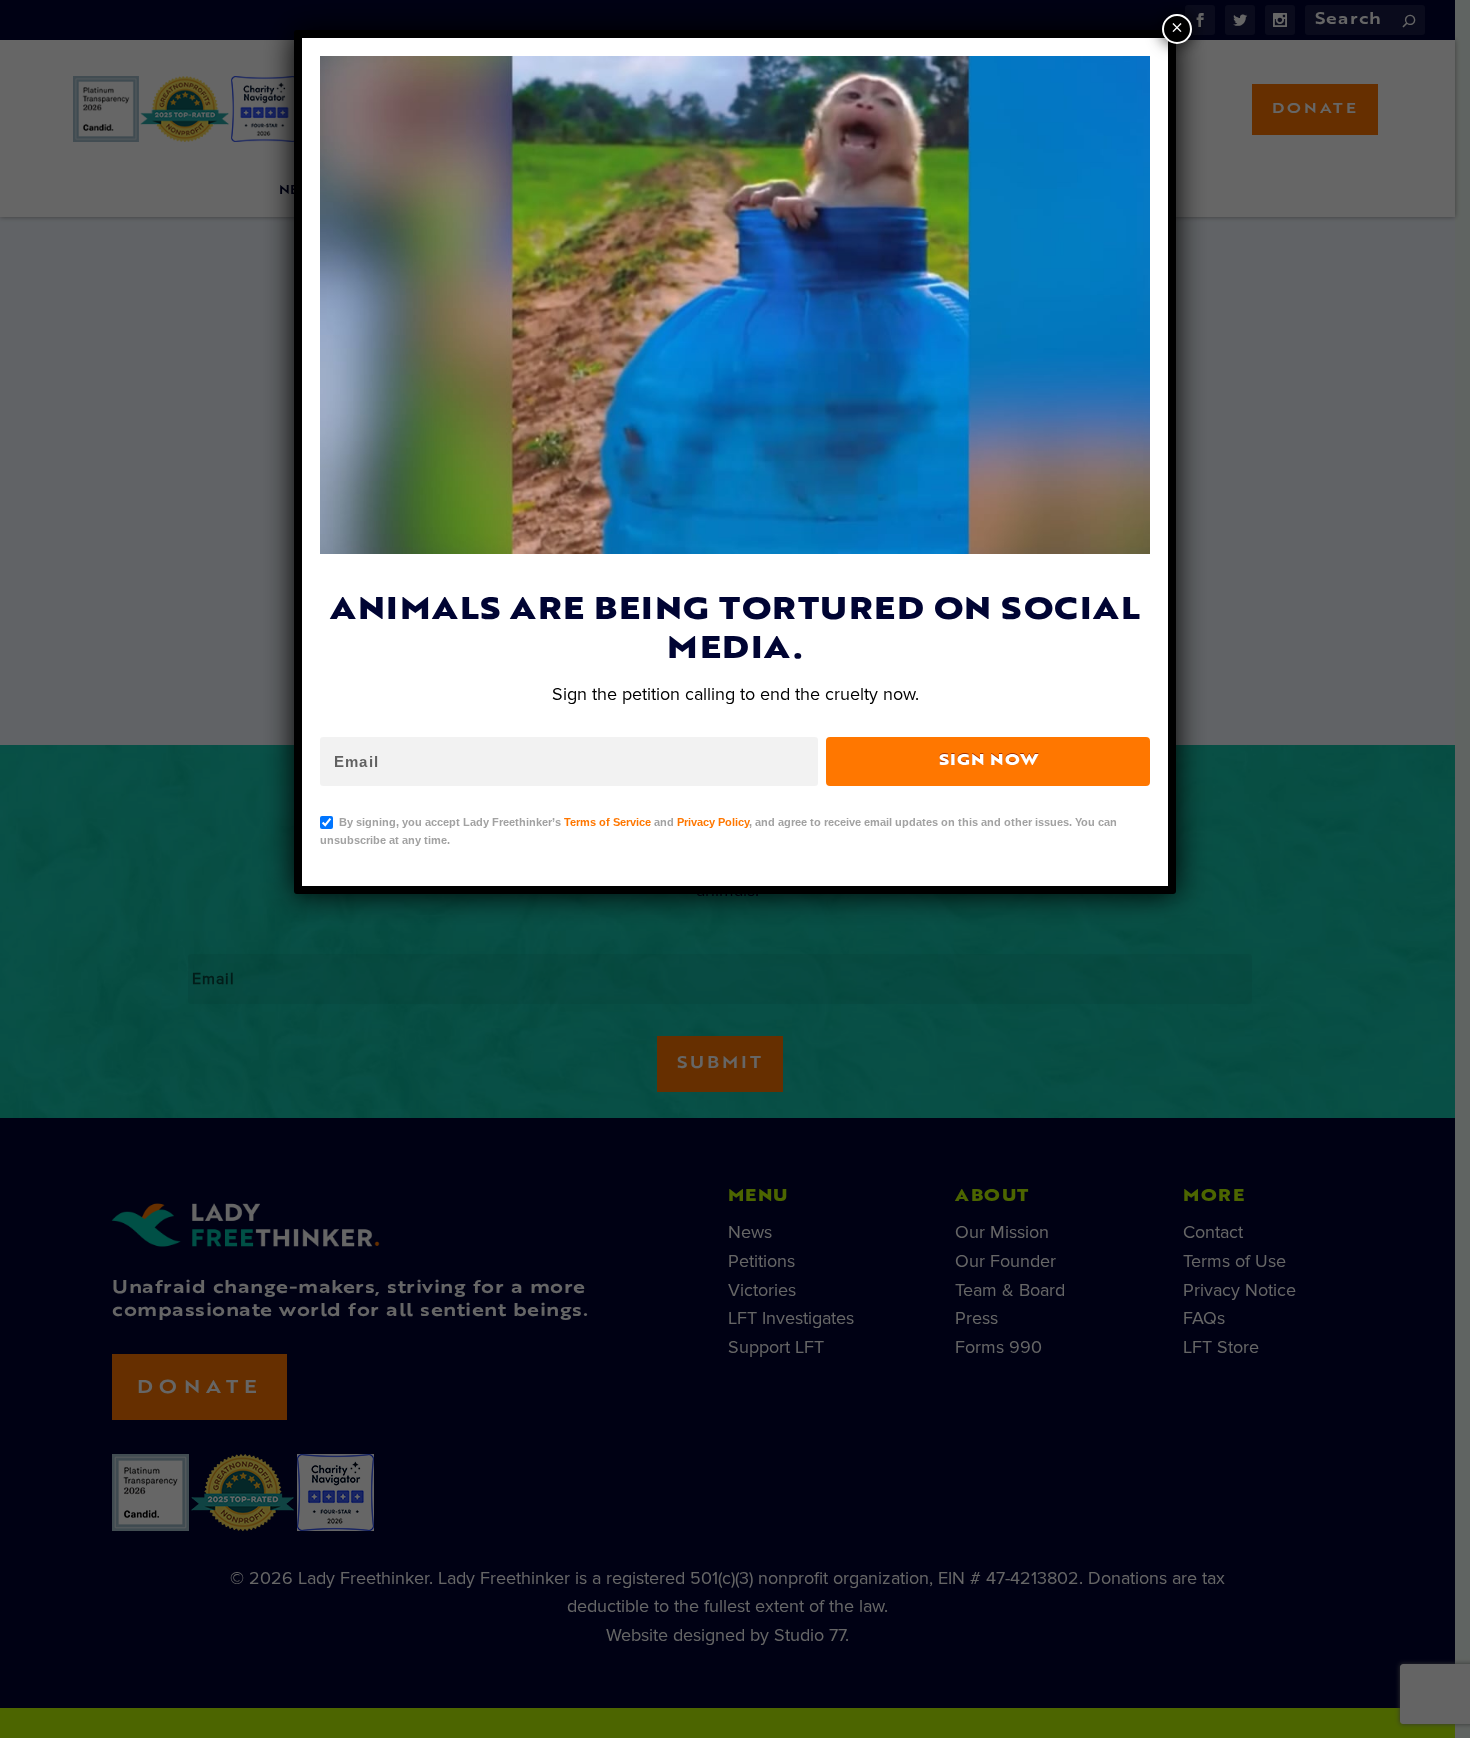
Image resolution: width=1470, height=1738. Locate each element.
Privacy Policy (713, 822)
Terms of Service (607, 822)
